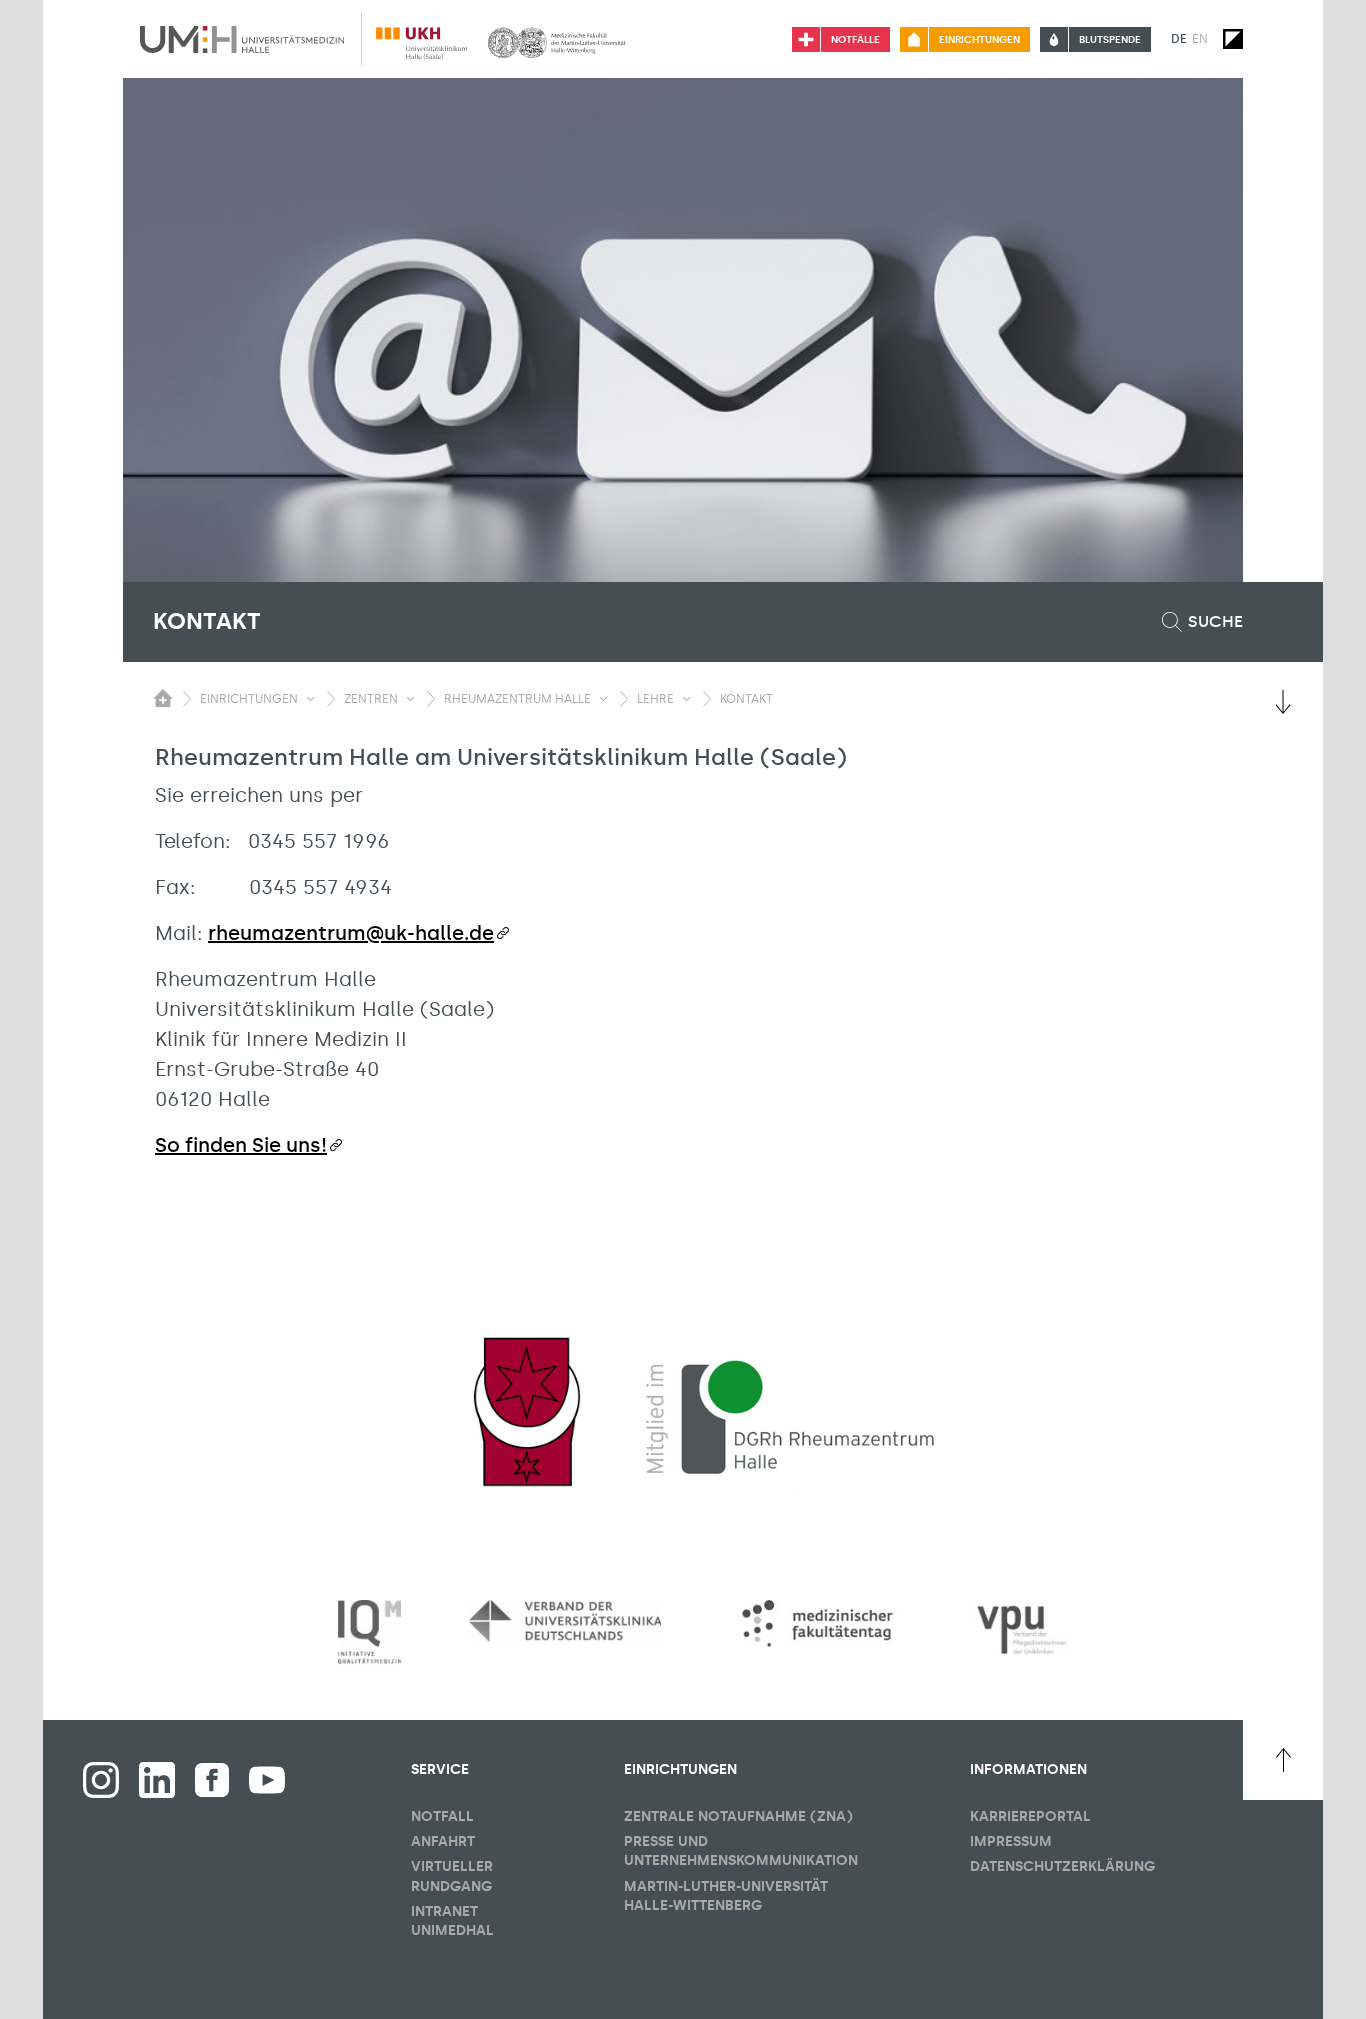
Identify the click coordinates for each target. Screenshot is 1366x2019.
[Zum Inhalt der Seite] (1283, 702)
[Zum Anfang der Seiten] (1283, 1760)
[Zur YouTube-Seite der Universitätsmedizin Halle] (267, 1780)
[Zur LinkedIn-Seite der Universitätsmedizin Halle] (157, 1780)
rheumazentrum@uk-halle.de (351, 933)
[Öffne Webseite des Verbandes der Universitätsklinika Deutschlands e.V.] (565, 1621)
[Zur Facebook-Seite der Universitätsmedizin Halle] (212, 1780)
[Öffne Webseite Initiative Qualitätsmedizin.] (369, 1632)
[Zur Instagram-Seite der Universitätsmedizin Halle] (101, 1780)
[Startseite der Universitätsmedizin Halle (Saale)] (242, 39)
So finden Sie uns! (241, 1145)
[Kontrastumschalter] (1233, 39)
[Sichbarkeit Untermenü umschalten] (310, 699)
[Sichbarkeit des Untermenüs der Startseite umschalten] (163, 698)
